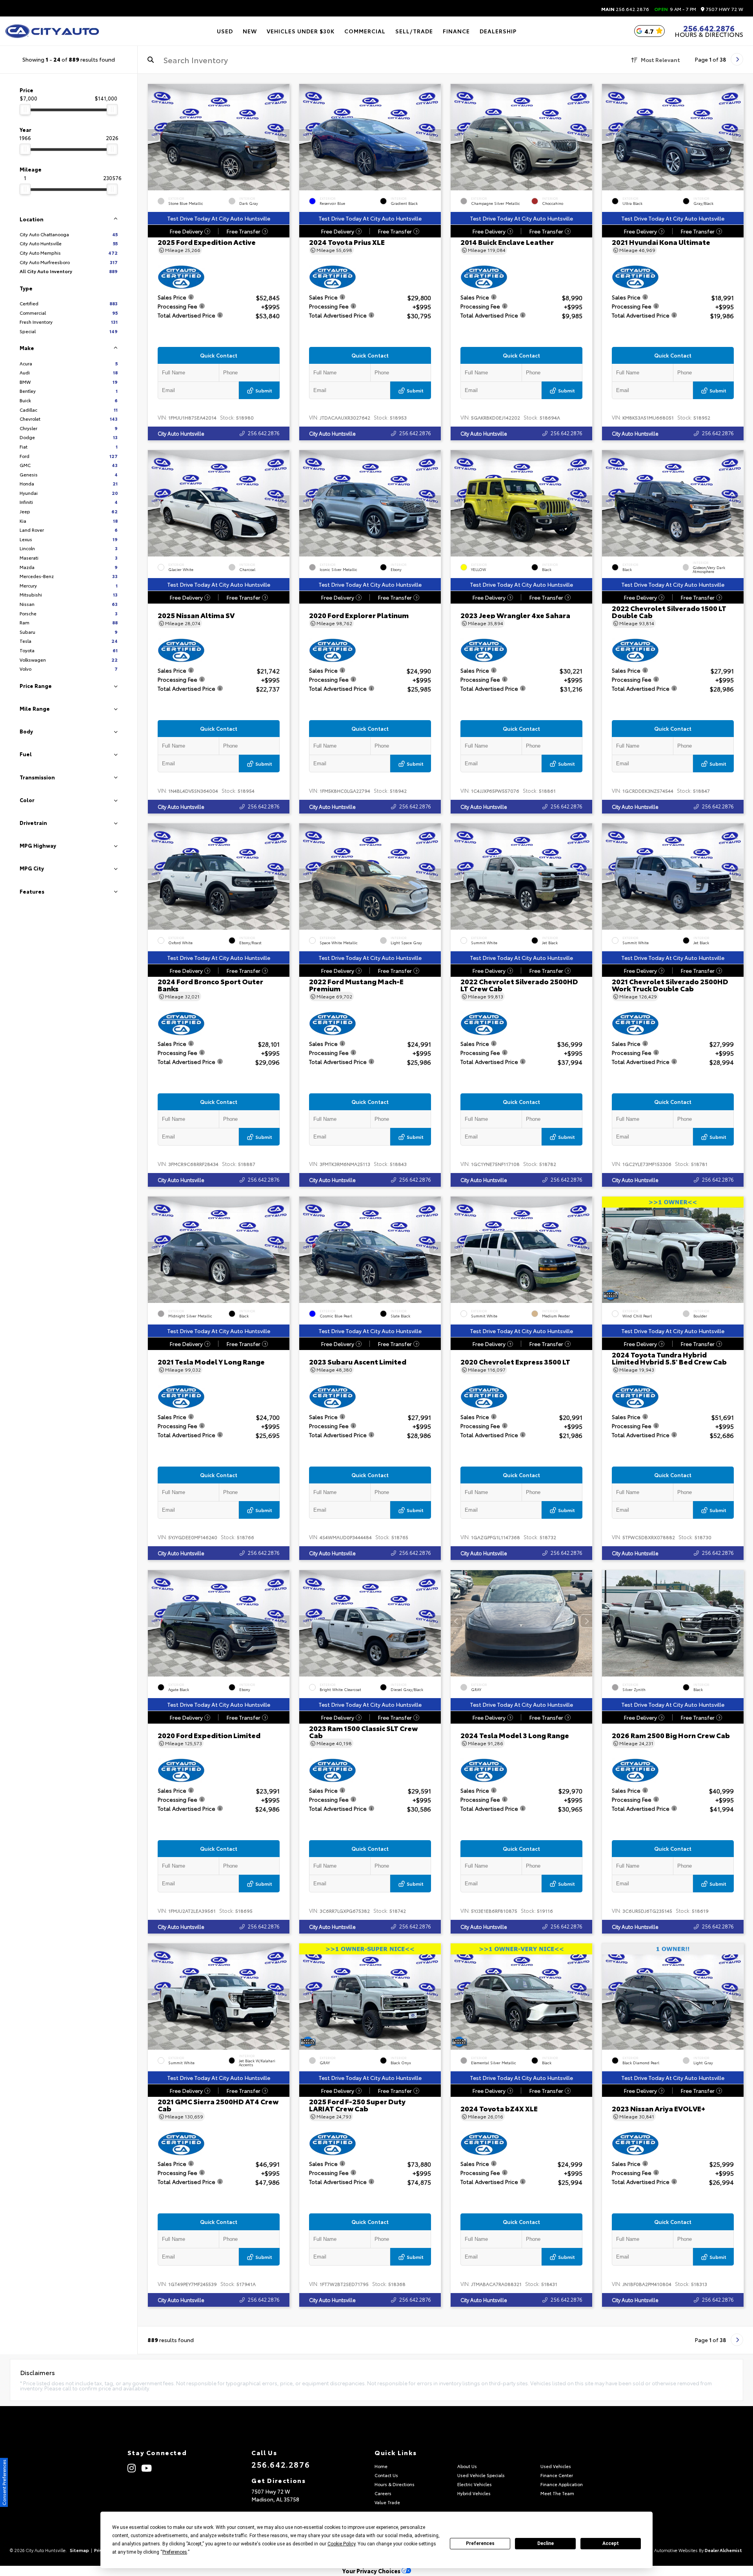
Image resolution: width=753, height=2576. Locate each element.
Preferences (480, 2543)
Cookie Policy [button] (341, 2544)
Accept (611, 2543)
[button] (284, 135)
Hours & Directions (709, 34)
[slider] (25, 109)
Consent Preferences (4, 2482)
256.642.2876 (625, 9)
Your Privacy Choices (372, 2571)
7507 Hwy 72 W (724, 9)
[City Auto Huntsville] (52, 31)
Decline (546, 2543)
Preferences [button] (175, 2552)
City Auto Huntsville (181, 433)
